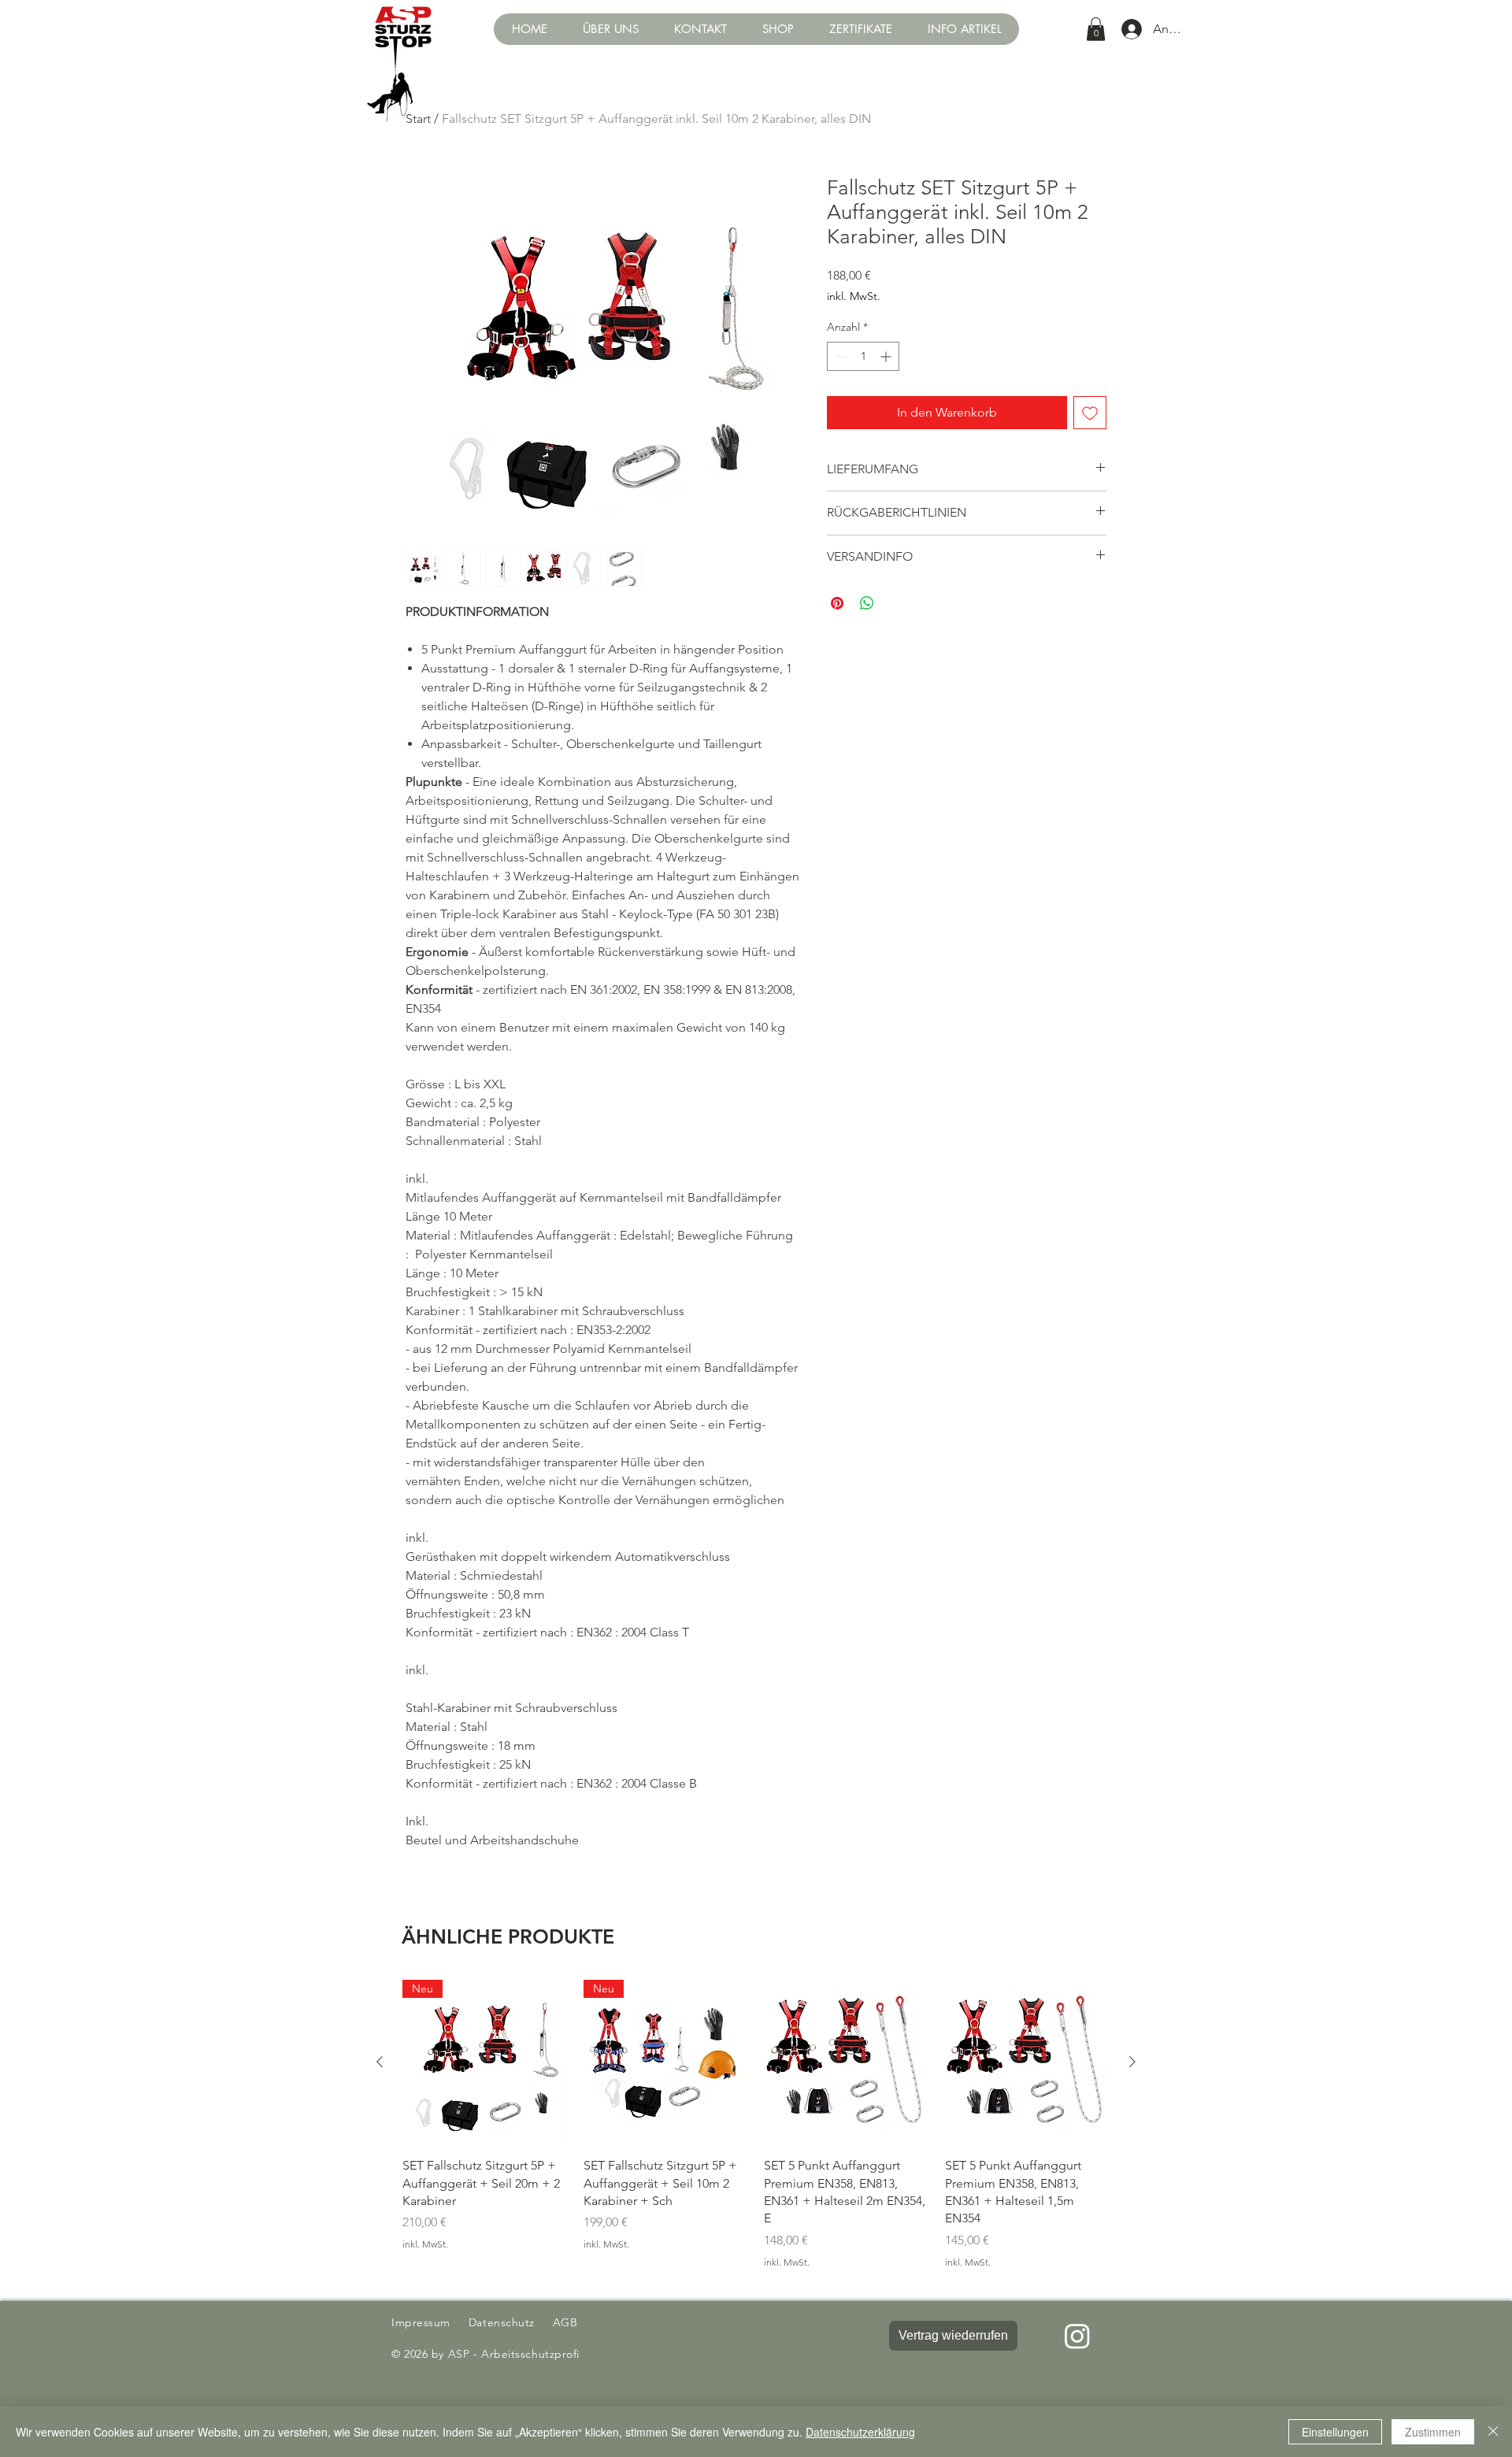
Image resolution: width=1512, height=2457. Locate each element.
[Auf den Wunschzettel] (1090, 413)
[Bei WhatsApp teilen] (867, 603)
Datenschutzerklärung (860, 2432)
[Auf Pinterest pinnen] (837, 603)
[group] (756, 2125)
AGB (563, 2322)
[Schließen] (1493, 2432)
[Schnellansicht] (847, 2062)
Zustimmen (1433, 2432)
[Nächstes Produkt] (1132, 2062)
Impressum (421, 2322)
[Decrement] (839, 356)
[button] (778, 29)
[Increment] (887, 356)
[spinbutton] (863, 356)
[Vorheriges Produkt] (380, 2062)
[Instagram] (1077, 2336)
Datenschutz (504, 2322)
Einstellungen (1335, 2432)
